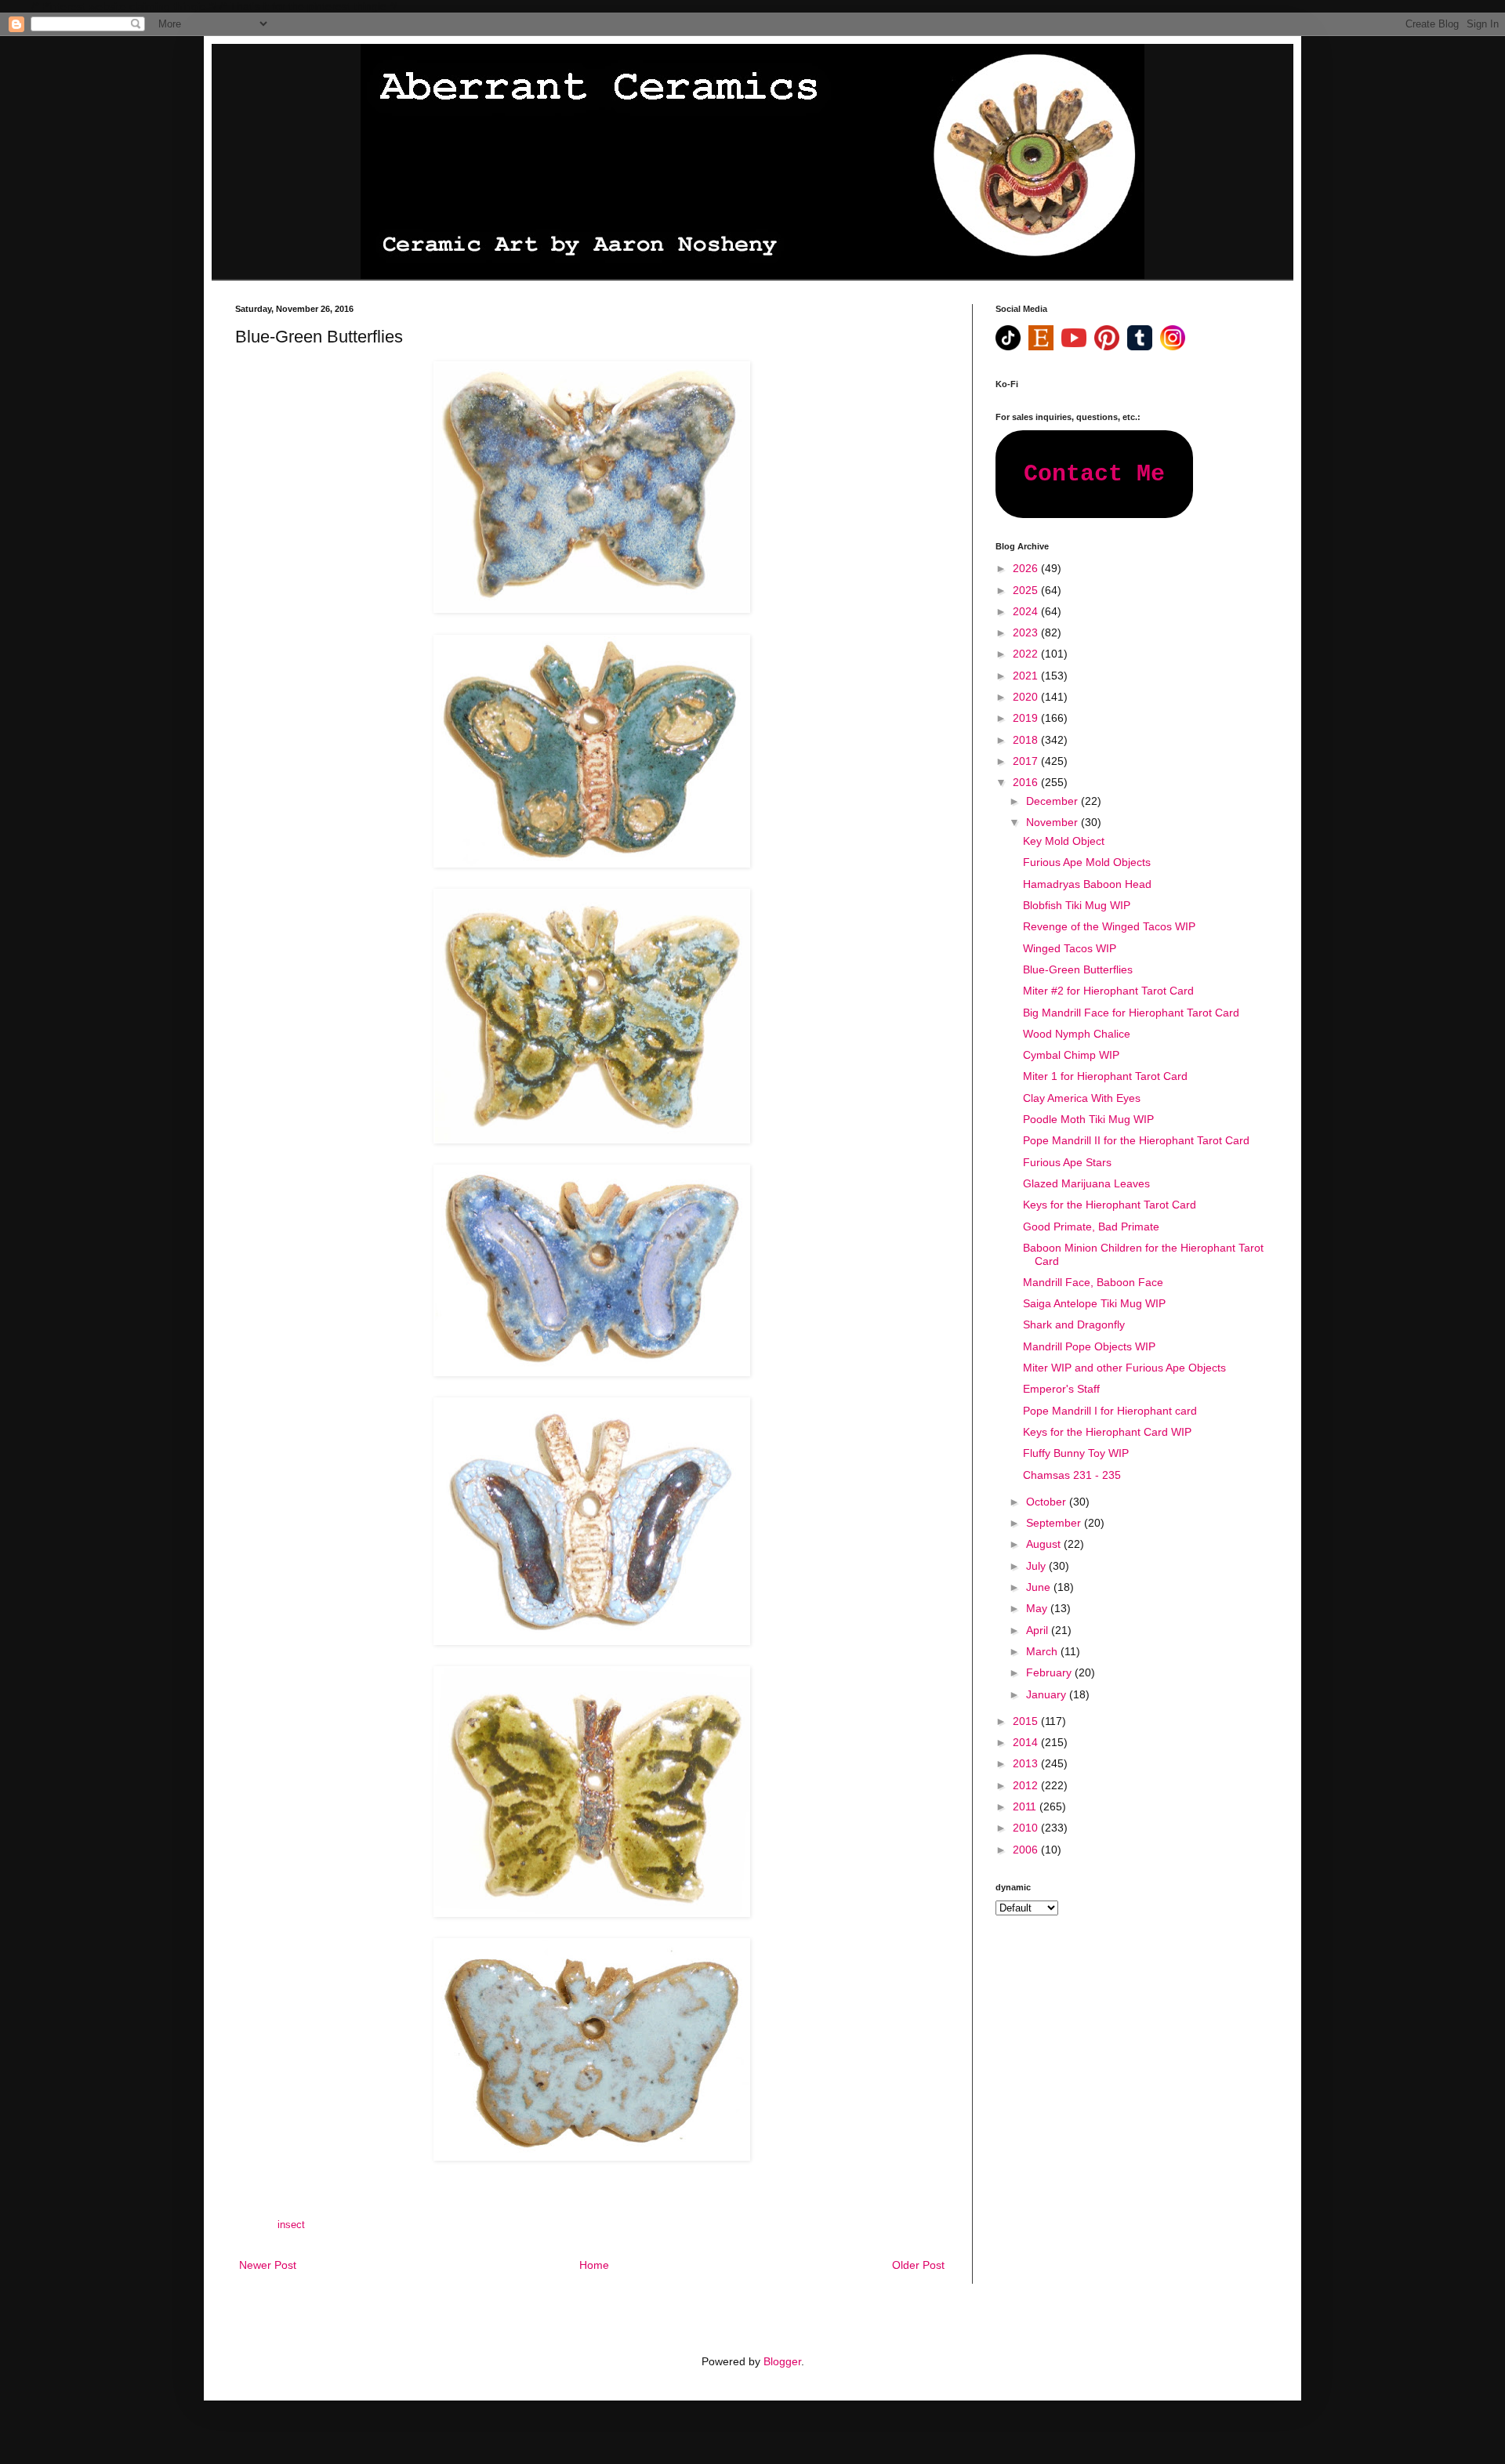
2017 (1027, 761)
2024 (1027, 611)
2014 (1027, 1742)
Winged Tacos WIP (1070, 948)
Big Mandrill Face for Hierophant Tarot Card (1131, 1013)
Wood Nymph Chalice (1077, 1034)
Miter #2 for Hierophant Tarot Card (1108, 991)
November (1053, 822)
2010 (1027, 1828)
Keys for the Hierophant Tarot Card (1110, 1205)
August (1045, 1544)
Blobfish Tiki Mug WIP (1077, 905)
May (1038, 1608)
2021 (1027, 676)
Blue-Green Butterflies (1078, 969)
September (1055, 1523)
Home (594, 2265)
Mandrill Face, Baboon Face (1093, 1282)
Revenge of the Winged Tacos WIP (1109, 926)
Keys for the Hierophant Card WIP (1107, 1432)
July (1037, 1566)
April (1039, 1630)
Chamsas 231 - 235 (1072, 1475)
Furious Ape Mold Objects (1087, 862)
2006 (1027, 1850)
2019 (1027, 718)
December (1053, 801)
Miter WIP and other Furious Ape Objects (1124, 1368)
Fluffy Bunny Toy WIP (1076, 1453)
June (1040, 1587)
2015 (1027, 1721)
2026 (1027, 568)
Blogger (782, 2361)
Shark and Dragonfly (1074, 1324)
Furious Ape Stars (1067, 1162)
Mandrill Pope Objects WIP (1089, 1346)
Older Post (918, 2265)
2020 (1027, 697)
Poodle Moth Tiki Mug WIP (1088, 1119)
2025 (1027, 590)
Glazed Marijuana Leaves (1086, 1183)
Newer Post (268, 2265)
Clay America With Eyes (1082, 1098)
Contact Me (1094, 474)
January (1048, 1694)
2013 (1027, 1763)
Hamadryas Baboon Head (1087, 884)
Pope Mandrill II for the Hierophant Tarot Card (1136, 1140)
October (1048, 1502)
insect (291, 2225)
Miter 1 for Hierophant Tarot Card (1105, 1076)
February (1050, 1672)
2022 (1027, 654)
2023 (1027, 632)
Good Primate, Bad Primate (1091, 1227)
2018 (1027, 740)
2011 (1026, 1806)
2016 (1027, 782)
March (1043, 1651)
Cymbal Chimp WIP (1071, 1055)
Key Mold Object (1064, 841)
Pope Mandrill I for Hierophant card (1110, 1411)
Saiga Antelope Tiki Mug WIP (1094, 1303)
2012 (1027, 1785)
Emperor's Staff (1061, 1389)
